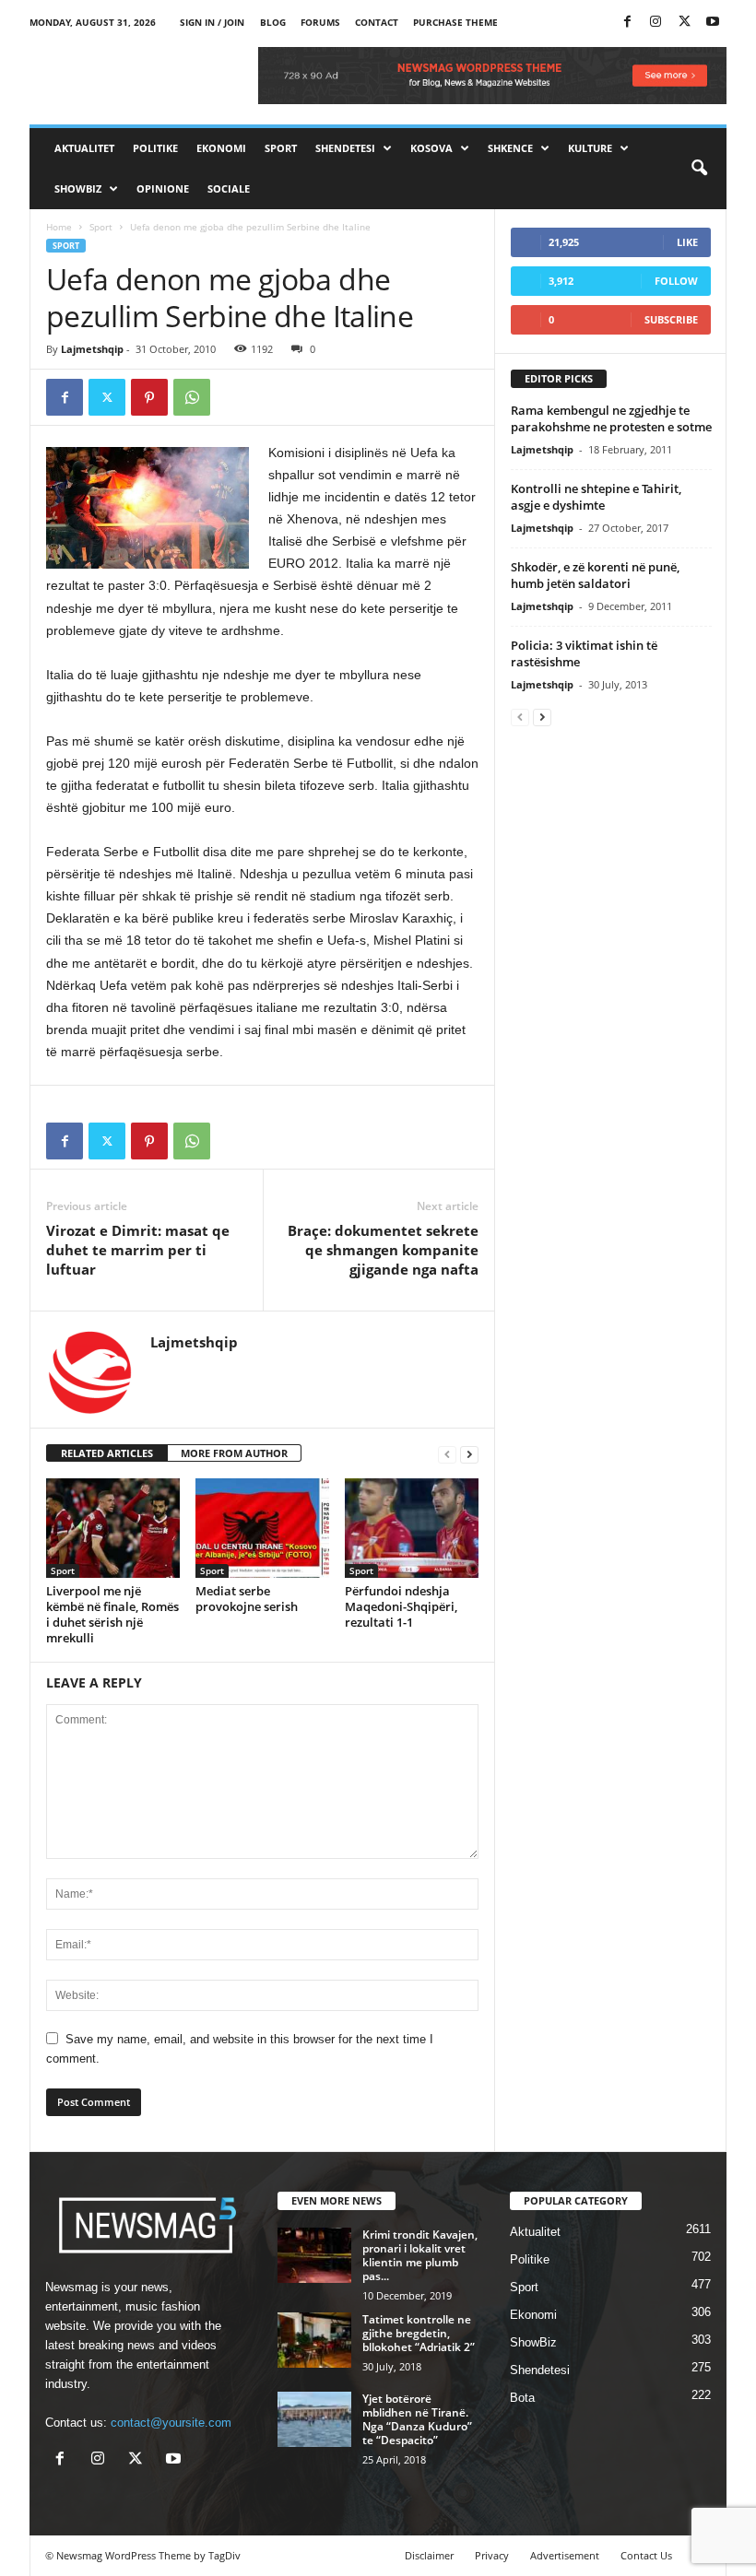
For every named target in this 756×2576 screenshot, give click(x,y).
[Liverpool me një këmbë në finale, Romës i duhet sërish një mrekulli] (113, 1528)
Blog (273, 22)
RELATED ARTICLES (107, 1453)
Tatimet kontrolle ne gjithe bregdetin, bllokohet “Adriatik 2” (419, 2333)
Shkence (510, 148)
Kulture (590, 148)
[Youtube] (713, 23)
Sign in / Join (212, 22)
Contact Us (646, 2555)
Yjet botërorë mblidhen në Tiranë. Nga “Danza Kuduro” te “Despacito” (417, 2419)
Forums (320, 22)
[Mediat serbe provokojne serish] (262, 1528)
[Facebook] (627, 23)
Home (59, 227)
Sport (281, 148)
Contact (377, 22)
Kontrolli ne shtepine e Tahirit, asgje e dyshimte (596, 497)
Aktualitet (84, 148)
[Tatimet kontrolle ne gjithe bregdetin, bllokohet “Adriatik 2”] (314, 2340)
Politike (155, 148)
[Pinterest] (149, 397)
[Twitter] (684, 23)
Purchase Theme (455, 22)
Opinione (163, 188)
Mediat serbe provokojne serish (247, 1599)
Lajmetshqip (92, 349)
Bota (522, 2398)
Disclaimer (429, 2555)
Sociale (229, 188)
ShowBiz (78, 188)
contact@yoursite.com (171, 2423)
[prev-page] (447, 1454)
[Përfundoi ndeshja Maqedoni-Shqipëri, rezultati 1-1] (412, 1528)
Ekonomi (221, 148)
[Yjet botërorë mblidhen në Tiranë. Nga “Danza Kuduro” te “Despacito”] (314, 2419)
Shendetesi (345, 148)
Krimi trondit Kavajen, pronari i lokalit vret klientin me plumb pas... (420, 2255)
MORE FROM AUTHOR (234, 1453)
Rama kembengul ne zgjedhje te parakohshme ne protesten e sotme (611, 418)
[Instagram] (656, 23)
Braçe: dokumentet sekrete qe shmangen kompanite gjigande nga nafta (383, 1250)
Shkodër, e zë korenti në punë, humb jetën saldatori (595, 575)
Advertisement (565, 2555)
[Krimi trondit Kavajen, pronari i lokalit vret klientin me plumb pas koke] (314, 2255)
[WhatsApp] (192, 397)
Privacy (492, 2555)
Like (687, 242)
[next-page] (469, 1454)
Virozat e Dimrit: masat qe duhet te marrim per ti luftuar (138, 1250)
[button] (699, 169)
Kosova (431, 148)
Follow (676, 281)
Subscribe (671, 319)
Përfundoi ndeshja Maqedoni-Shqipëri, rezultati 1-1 (401, 1606)
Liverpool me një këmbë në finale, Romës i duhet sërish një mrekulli (112, 1614)
